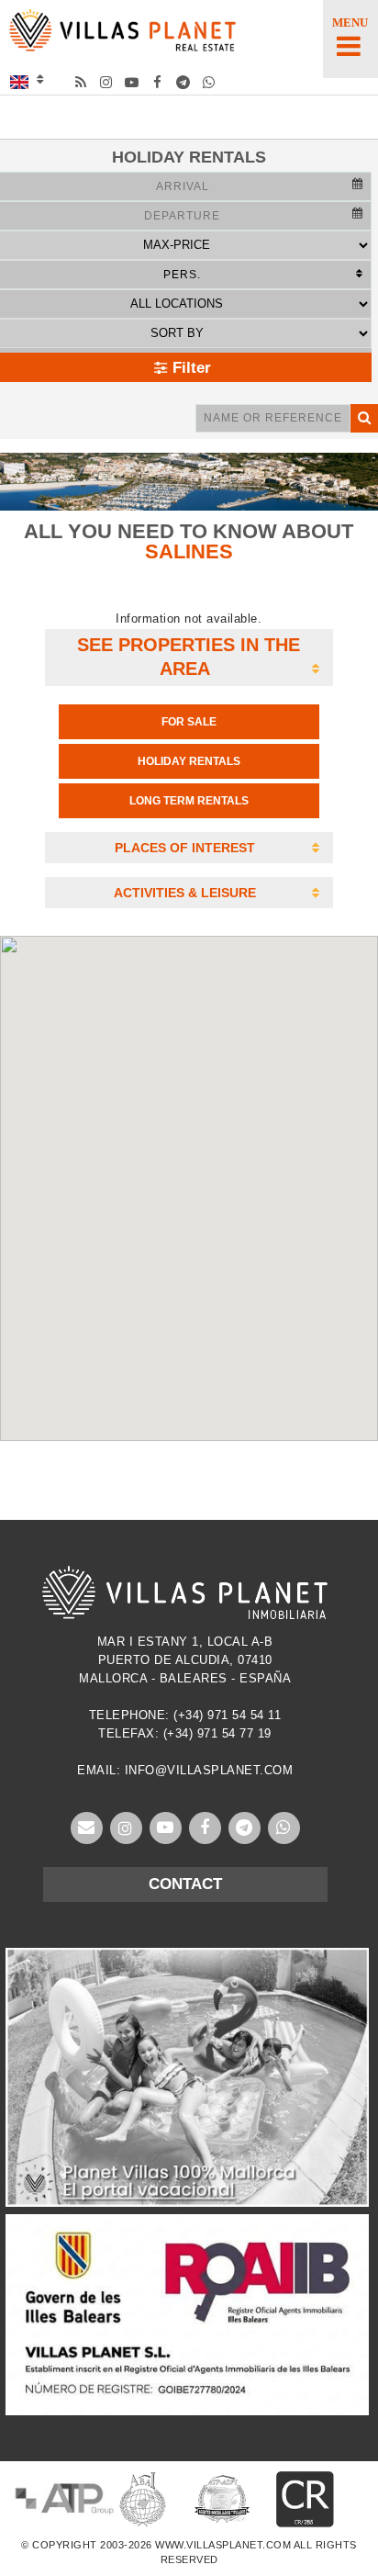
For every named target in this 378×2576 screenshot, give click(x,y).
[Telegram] (184, 82)
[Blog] (81, 82)
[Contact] (87, 1828)
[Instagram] (107, 82)
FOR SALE (189, 722)
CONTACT (185, 1884)
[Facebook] (158, 82)
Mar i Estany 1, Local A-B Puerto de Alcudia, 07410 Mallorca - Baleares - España (185, 1660)
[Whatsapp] (210, 82)
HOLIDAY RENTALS (189, 761)
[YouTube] (133, 82)
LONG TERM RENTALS (189, 801)
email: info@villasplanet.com (185, 1770)
